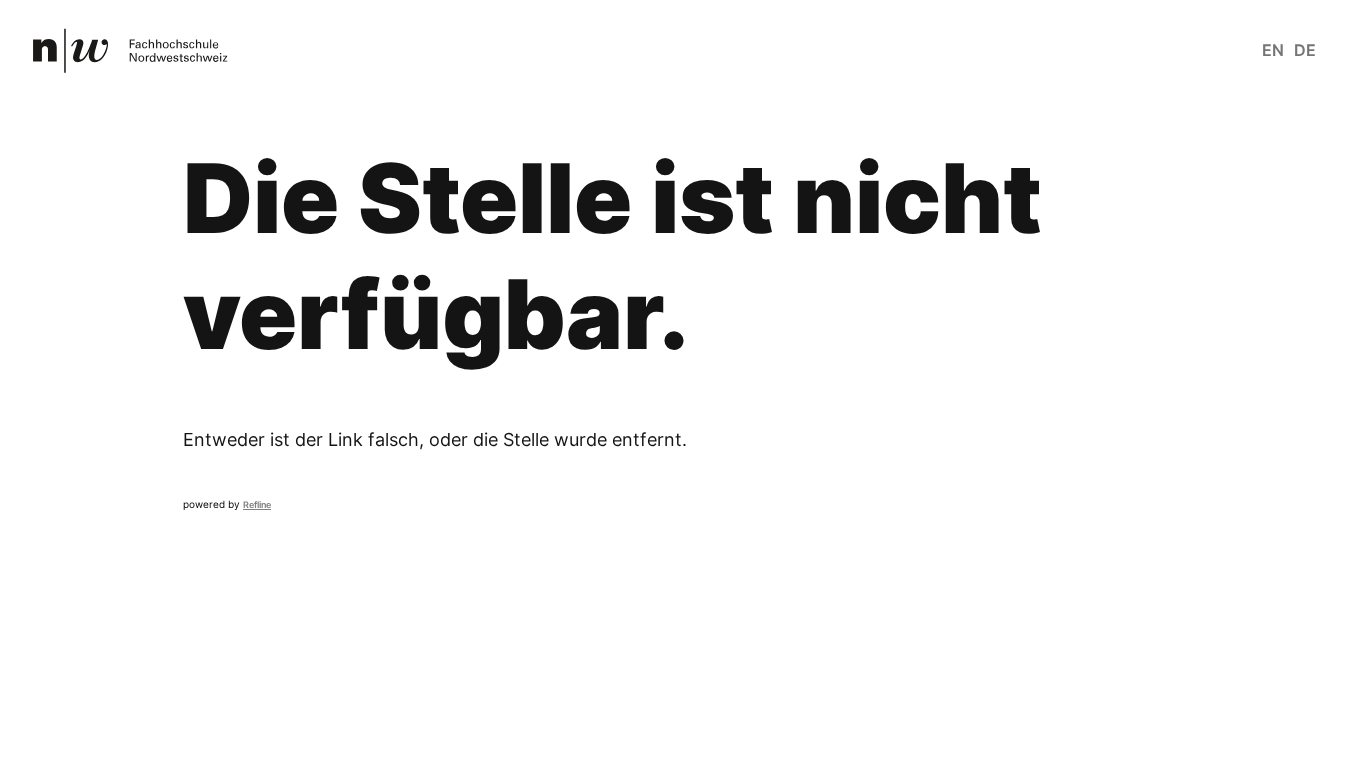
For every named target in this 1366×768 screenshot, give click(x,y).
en (1273, 50)
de (1305, 50)
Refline (257, 504)
